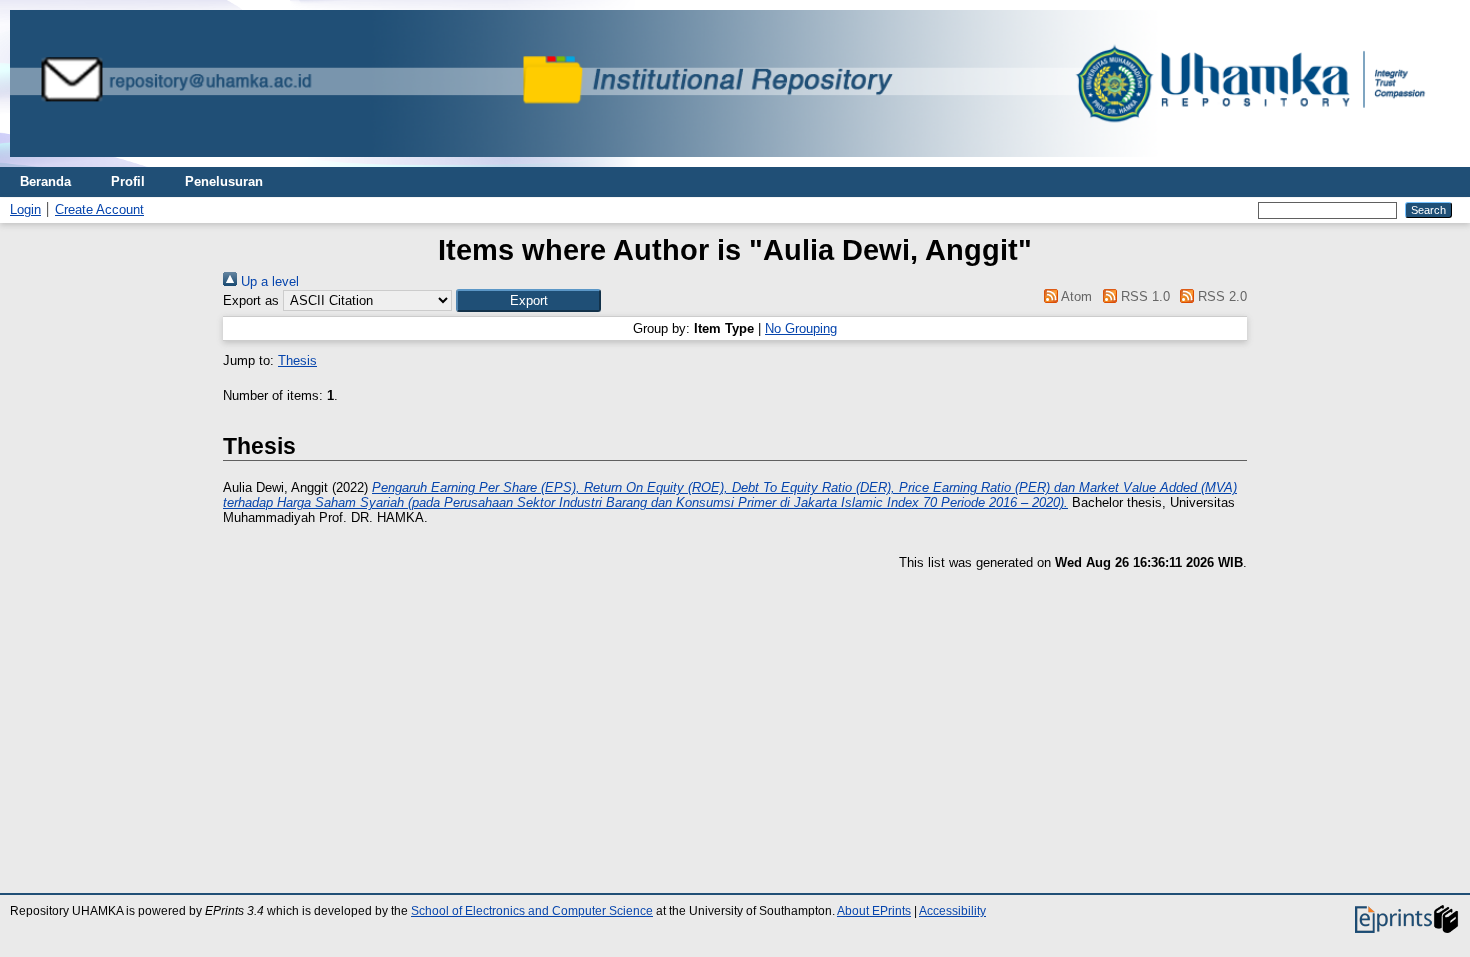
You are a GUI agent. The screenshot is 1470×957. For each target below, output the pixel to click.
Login (25, 209)
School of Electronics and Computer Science (532, 911)
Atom (1075, 296)
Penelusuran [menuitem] (224, 181)
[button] (528, 300)
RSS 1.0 (1143, 296)
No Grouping (801, 328)
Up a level (268, 281)
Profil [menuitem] (128, 181)
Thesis (297, 360)
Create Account (99, 209)
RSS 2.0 (1220, 296)
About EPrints (874, 911)
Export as (251, 300)
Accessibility (952, 911)
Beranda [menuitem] (45, 181)
